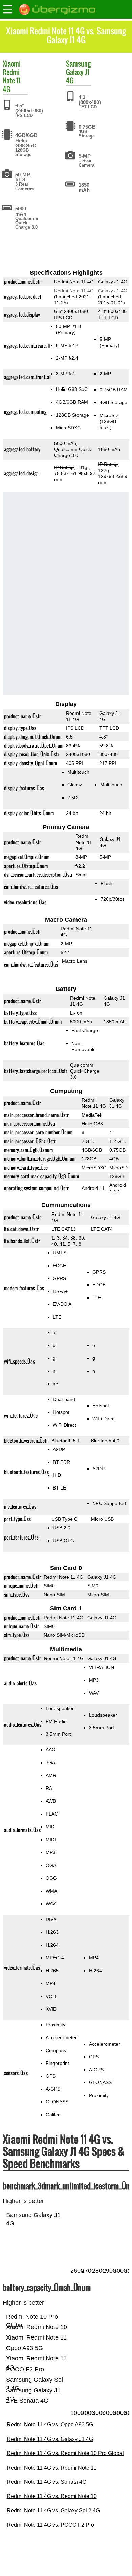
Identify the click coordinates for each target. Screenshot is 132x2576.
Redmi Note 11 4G (12, 80)
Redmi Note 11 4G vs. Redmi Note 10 (52, 2496)
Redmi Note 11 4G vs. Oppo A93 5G (50, 2424)
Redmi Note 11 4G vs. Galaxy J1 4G (50, 2439)
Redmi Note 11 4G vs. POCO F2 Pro (50, 2525)
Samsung (78, 64)
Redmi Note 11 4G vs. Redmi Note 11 (52, 2468)
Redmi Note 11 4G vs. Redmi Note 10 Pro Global (65, 2453)
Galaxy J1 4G (78, 76)
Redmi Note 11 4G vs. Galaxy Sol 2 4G (53, 2511)
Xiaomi (12, 64)
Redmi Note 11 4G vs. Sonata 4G (47, 2482)
